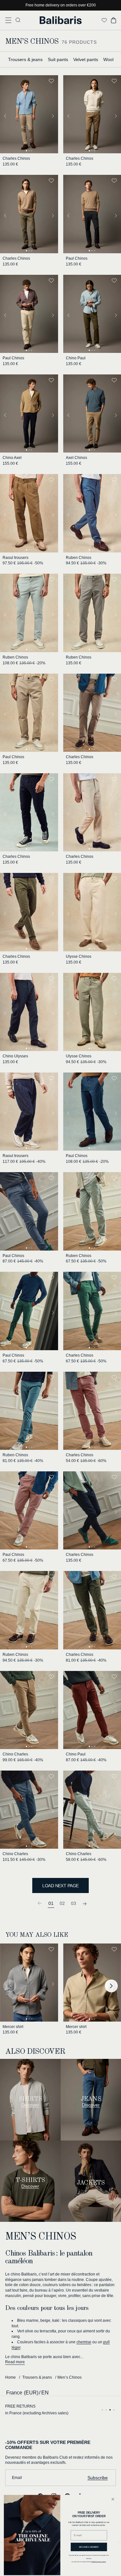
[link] (40, 1903)
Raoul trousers (15, 558)
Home (10, 2377)
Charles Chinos (16, 158)
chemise (84, 2342)
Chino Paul (76, 358)
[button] (8, 20)
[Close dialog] (113, 2499)
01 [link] (51, 1903)
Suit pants (58, 59)
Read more (15, 2362)
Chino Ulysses (15, 1056)
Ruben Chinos (79, 558)
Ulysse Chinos (79, 956)
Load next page (60, 1886)
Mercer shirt (13, 2027)
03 (74, 1903)
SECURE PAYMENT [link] (23, 2406)
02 (62, 1903)
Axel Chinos (76, 458)
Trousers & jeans (25, 59)
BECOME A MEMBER (89, 2547)
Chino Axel (12, 458)
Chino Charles (15, 1754)
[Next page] (85, 1903)
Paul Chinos (77, 258)
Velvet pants (86, 59)
